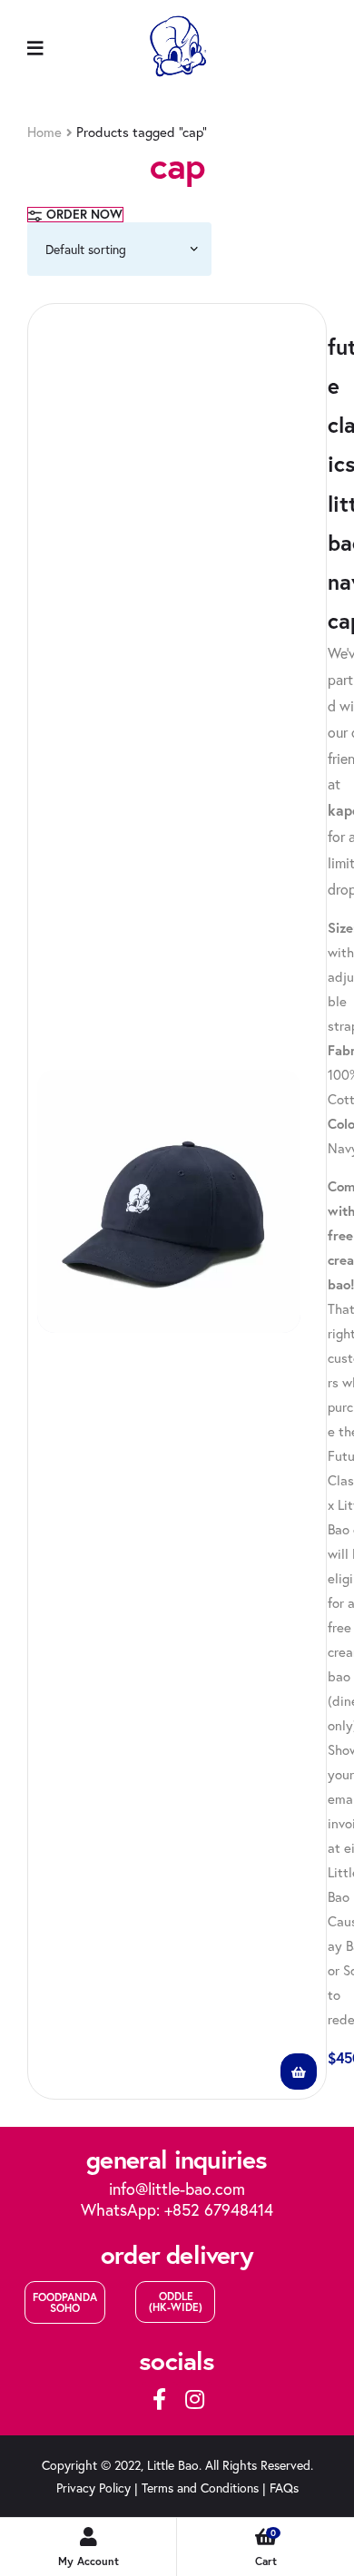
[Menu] (35, 47)
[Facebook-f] (160, 2399)
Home (44, 132)
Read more (299, 2072)
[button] (65, 2302)
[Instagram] (194, 2399)
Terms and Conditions (200, 2488)
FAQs (284, 2488)
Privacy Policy (93, 2488)
